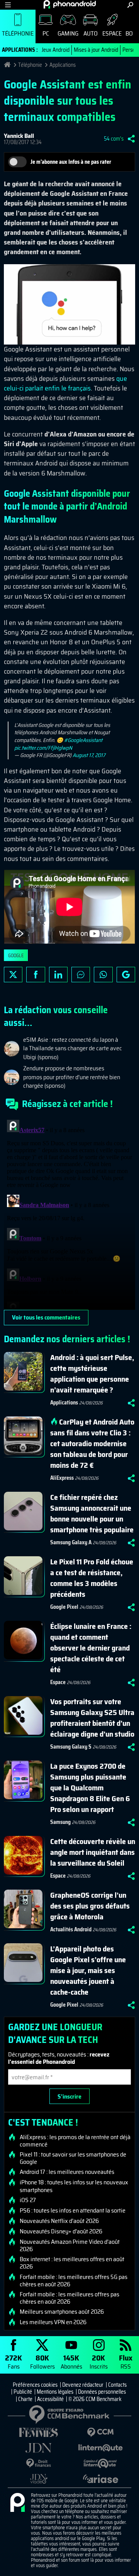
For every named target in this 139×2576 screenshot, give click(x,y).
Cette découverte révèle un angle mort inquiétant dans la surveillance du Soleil (93, 1852)
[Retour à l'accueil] (70, 4)
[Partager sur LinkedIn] (58, 975)
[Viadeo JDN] (39, 2479)
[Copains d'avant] (100, 2463)
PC (46, 33)
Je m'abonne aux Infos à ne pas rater (71, 162)
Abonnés (71, 2361)
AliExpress (62, 1478)
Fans (14, 2361)
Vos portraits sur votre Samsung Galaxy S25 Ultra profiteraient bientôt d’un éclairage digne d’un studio (92, 1718)
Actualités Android (71, 1929)
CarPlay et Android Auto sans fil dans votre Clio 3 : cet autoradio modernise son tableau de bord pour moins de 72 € (92, 1443)
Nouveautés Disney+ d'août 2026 (61, 2231)
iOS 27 (28, 2200)
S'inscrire (69, 2096)
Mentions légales (55, 2392)
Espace (112, 33)
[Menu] (8, 5)
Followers (42, 2361)
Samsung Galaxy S (71, 1747)
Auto (91, 33)
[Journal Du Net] (39, 2448)
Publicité (23, 2392)
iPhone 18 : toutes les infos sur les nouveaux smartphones (74, 2186)
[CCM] (100, 2433)
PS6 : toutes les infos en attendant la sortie (73, 2211)
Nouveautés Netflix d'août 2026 (59, 2221)
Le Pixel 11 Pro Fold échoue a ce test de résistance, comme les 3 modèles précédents (92, 1578)
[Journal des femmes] (39, 2433)
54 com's (114, 139)
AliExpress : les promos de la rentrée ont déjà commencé (75, 2141)
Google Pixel (64, 1607)
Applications (63, 65)
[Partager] (131, 139)
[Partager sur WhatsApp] (103, 975)
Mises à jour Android (96, 50)
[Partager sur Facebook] (36, 975)
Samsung (60, 1822)
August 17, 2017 (89, 755)
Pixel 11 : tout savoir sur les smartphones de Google (73, 2158)
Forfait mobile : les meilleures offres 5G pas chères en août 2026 (74, 2281)
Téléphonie (18, 33)
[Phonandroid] (17, 2503)
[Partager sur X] (13, 975)
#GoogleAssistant (83, 740)
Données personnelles (102, 2392)
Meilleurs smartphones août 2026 (62, 2312)
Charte (25, 2399)
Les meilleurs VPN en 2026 (53, 2322)
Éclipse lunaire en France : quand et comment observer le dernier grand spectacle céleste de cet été (91, 1648)
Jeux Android (56, 50)
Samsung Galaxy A (71, 1542)
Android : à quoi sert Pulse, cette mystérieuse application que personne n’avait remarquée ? (92, 1374)
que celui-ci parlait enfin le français (65, 383)
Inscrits (99, 2361)
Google (16, 955)
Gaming (68, 33)
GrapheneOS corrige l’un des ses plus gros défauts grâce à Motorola (90, 1906)
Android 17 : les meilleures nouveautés (67, 2172)
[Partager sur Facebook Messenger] (81, 975)
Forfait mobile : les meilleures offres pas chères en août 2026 (69, 2298)
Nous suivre (126, 975)
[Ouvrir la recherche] (130, 5)
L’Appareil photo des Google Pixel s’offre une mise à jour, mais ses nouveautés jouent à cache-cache (88, 1970)
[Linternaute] (100, 2448)
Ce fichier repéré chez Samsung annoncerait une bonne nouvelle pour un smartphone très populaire (92, 1513)
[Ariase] (100, 2479)
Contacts (117, 2385)
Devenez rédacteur (83, 2385)
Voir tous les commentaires (46, 1317)
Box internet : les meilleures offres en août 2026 (72, 2263)
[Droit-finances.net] (39, 2463)
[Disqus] (69, 1213)
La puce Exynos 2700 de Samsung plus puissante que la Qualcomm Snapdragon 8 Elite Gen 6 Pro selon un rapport (90, 1788)
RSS (126, 2361)
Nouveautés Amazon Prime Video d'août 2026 (70, 2245)
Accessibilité (50, 2399)
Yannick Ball (19, 136)
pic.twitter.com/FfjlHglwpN (43, 748)
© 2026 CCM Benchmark (95, 2399)
